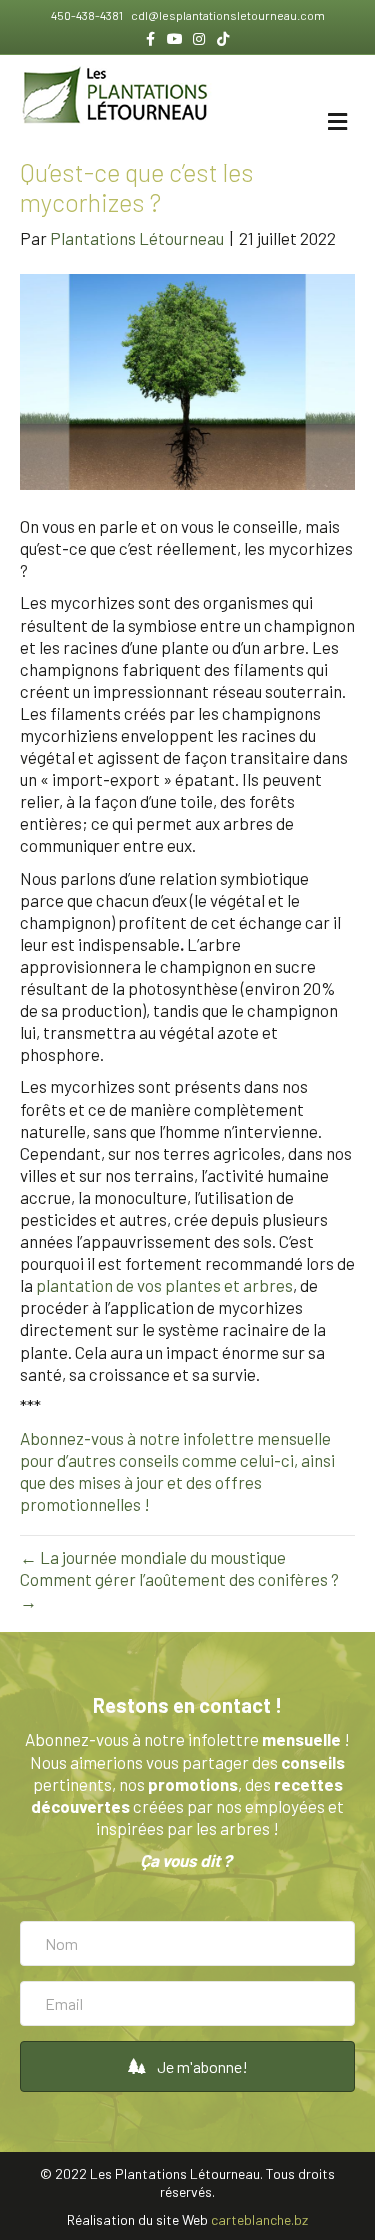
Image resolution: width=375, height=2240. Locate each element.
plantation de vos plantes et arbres (164, 1285)
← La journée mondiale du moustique (153, 1557)
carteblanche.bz (259, 2219)
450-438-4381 (88, 15)
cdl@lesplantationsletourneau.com (227, 15)
